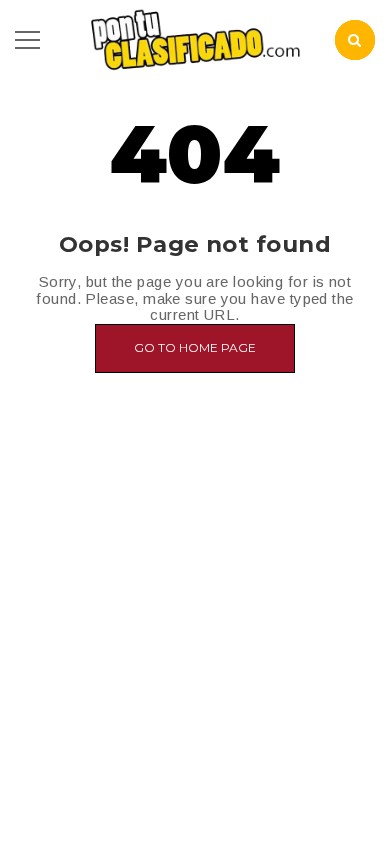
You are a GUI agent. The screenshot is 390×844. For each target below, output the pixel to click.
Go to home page (195, 347)
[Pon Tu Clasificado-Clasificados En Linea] (195, 38)
